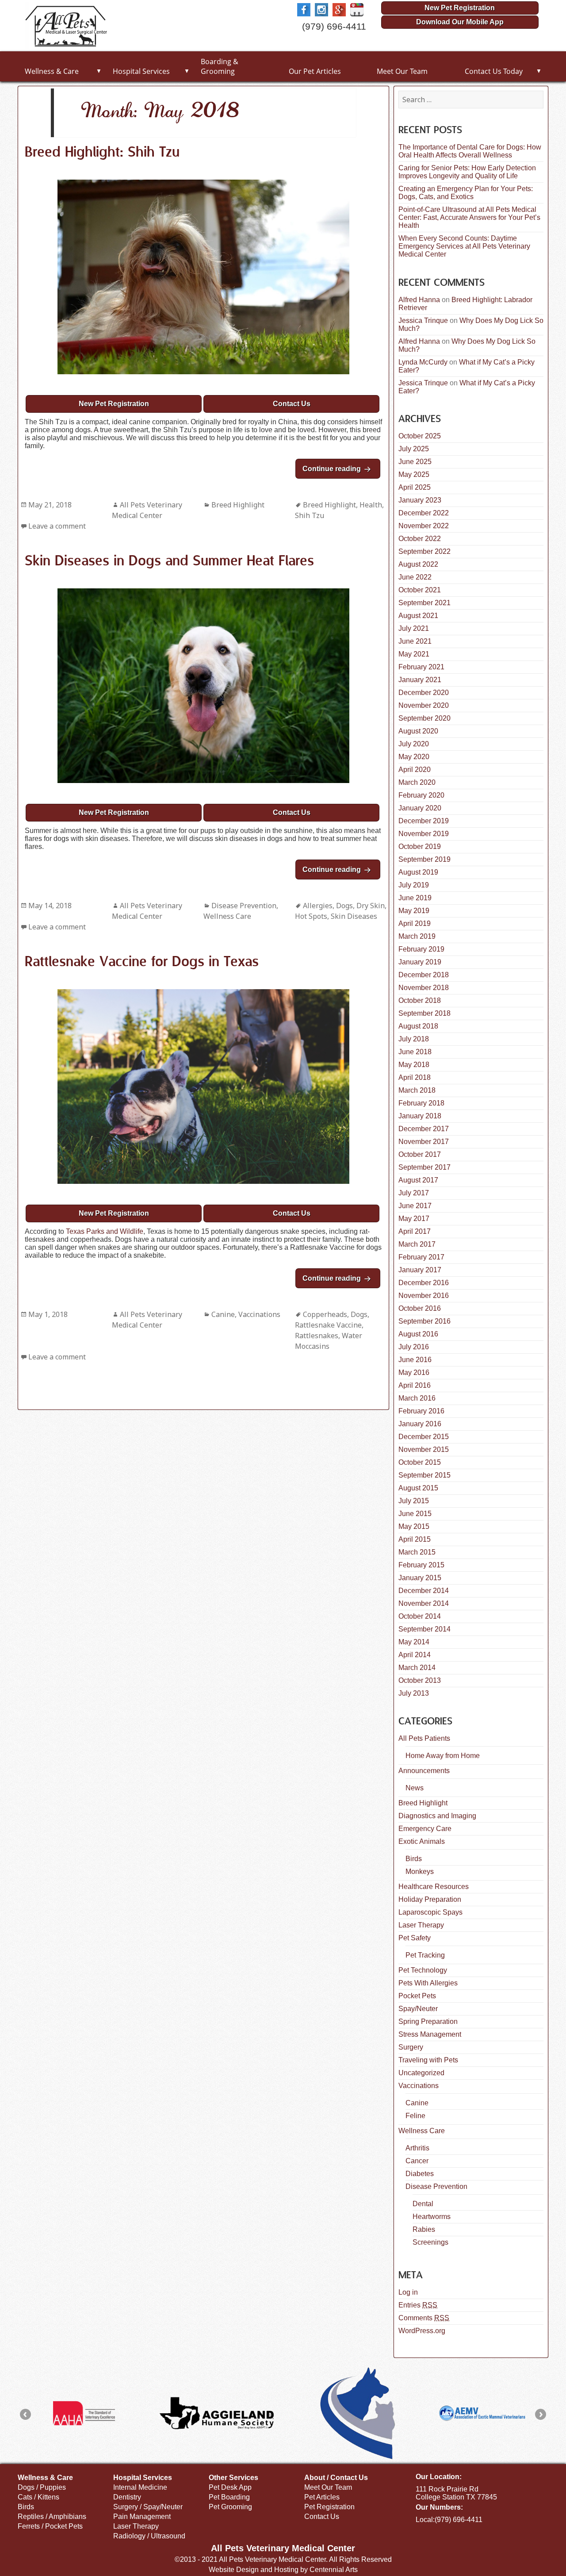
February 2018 (421, 1103)
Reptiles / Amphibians (52, 2516)
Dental (423, 2204)
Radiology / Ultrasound (149, 2536)
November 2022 (424, 526)
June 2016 (415, 1360)
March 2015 (417, 1552)
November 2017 (424, 1142)
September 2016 (424, 1321)
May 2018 (414, 1065)
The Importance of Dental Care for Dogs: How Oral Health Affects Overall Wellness (470, 151)
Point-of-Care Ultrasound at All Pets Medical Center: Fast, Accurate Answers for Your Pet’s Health (469, 217)
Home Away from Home (443, 1756)
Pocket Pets (417, 1996)
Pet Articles (322, 2497)
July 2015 (414, 1501)
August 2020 (418, 731)
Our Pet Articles (315, 71)
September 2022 (424, 551)
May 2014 (414, 1642)
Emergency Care (425, 1829)
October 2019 (420, 847)
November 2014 (424, 1603)
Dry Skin (371, 906)
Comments (424, 2318)
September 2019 (424, 859)
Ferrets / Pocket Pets (50, 2526)
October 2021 (420, 590)
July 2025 (414, 449)
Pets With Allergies (428, 1983)
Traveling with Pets (428, 2060)
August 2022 (418, 564)
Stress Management (430, 2034)
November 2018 (424, 988)
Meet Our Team (402, 71)
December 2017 (424, 1129)
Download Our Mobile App (460, 22)
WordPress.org (422, 2331)
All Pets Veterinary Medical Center (147, 510)
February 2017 (421, 1257)
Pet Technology (423, 1970)
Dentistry (127, 2497)
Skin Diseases (354, 916)
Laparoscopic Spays (430, 1912)
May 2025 (414, 474)
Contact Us (292, 404)
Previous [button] (25, 2414)
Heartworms (432, 2217)
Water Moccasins (329, 1341)
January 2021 (420, 680)
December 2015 (424, 1437)
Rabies (424, 2229)
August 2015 (418, 1488)
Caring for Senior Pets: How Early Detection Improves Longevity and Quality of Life (467, 172)
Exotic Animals (422, 1841)
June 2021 (415, 641)
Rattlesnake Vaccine (328, 1325)
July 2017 (414, 1193)
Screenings (430, 2242)
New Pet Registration (460, 8)
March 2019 (417, 936)
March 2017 (417, 1244)
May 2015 (414, 1526)
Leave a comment (57, 526)
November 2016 (424, 1296)
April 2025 (415, 487)
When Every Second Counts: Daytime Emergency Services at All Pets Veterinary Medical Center (464, 246)
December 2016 (424, 1283)
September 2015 (424, 1475)
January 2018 (420, 1116)
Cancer (417, 2161)
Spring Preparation (428, 2021)
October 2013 (420, 1680)
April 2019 (415, 923)
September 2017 (424, 1167)
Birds (414, 1859)
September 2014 (424, 1629)
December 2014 (424, 1591)
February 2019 (421, 949)
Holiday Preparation (430, 1899)
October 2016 (420, 1308)
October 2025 (420, 436)
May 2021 (414, 654)
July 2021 (414, 628)
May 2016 (414, 1372)
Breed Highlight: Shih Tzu (102, 153)
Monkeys (420, 1872)
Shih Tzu (310, 515)
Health (371, 505)
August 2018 (418, 1026)
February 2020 (421, 795)
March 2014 (417, 1668)
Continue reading (341, 469)
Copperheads (325, 1314)
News (415, 1788)
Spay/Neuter (418, 2009)
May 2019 (414, 911)
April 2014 (415, 1655)
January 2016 (420, 1424)
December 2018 (424, 975)
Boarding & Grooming (220, 66)
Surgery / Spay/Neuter (148, 2507)
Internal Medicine (140, 2487)
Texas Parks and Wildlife (105, 1231)
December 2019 (424, 821)
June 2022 (415, 577)
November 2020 (424, 705)
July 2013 (414, 1693)
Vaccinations (259, 1314)
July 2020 (414, 744)
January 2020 (420, 808)
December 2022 (424, 513)
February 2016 (421, 1411)
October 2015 (420, 1462)
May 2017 (414, 1219)
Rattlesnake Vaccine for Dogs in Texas (142, 962)
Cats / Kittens (38, 2497)
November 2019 (424, 834)
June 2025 (415, 462)
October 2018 (420, 1000)
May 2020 (414, 757)
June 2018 (415, 1052)
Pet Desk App (230, 2487)
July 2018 (414, 1039)
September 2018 (424, 1013)
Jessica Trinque (423, 321)
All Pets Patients (424, 1738)
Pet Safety (415, 1938)
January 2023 (420, 500)
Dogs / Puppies (42, 2487)
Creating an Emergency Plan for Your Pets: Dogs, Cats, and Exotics (466, 193)
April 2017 (415, 1231)
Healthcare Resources (434, 1887)
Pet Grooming (230, 2507)
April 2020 (415, 770)
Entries (418, 2305)
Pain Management (142, 2516)
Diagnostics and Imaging (437, 1816)
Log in (408, 2292)
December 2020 (424, 693)
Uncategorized (421, 2073)
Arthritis (417, 2148)
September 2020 (424, 718)
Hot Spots (311, 916)
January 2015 (420, 1578)
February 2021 (421, 667)
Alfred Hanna (419, 300)
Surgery (411, 2047)
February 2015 (421, 1565)
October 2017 (420, 1154)
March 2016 (417, 1398)
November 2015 (424, 1449)
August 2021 (418, 616)
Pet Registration (329, 2507)
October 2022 (420, 539)
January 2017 (420, 1270)
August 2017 (418, 1180)
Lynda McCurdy (423, 362)
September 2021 (424, 603)
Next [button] (541, 2414)
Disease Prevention (244, 906)
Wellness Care (227, 916)
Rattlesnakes (317, 1336)
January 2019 (420, 962)
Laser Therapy (421, 1925)
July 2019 (414, 885)
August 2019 (418, 872)
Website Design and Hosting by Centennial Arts (283, 2570)
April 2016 (415, 1385)
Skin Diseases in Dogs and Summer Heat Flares (169, 561)
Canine (223, 1314)
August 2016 (418, 1334)
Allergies (318, 906)
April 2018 (415, 1077)
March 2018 (417, 1090)
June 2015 (415, 1514)
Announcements (424, 1771)
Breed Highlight (238, 505)
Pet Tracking (425, 1955)
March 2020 (417, 782)
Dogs (344, 906)
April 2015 (415, 1539)
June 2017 (415, 1206)
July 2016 (414, 1347)
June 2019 (415, 898)
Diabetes (420, 2174)
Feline (415, 2116)
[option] (84, 2413)
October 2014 (420, 1616)
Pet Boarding (229, 2497)
